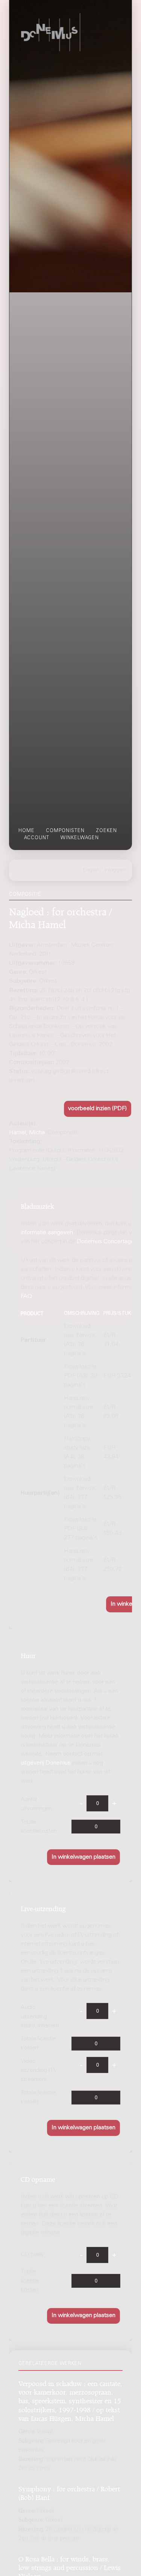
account (37, 838)
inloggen (115, 870)
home (27, 831)
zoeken (106, 831)
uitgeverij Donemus (46, 1763)
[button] (98, 1109)
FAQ (26, 1296)
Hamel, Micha (27, 1133)
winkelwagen (80, 838)
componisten (65, 831)
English (92, 870)
